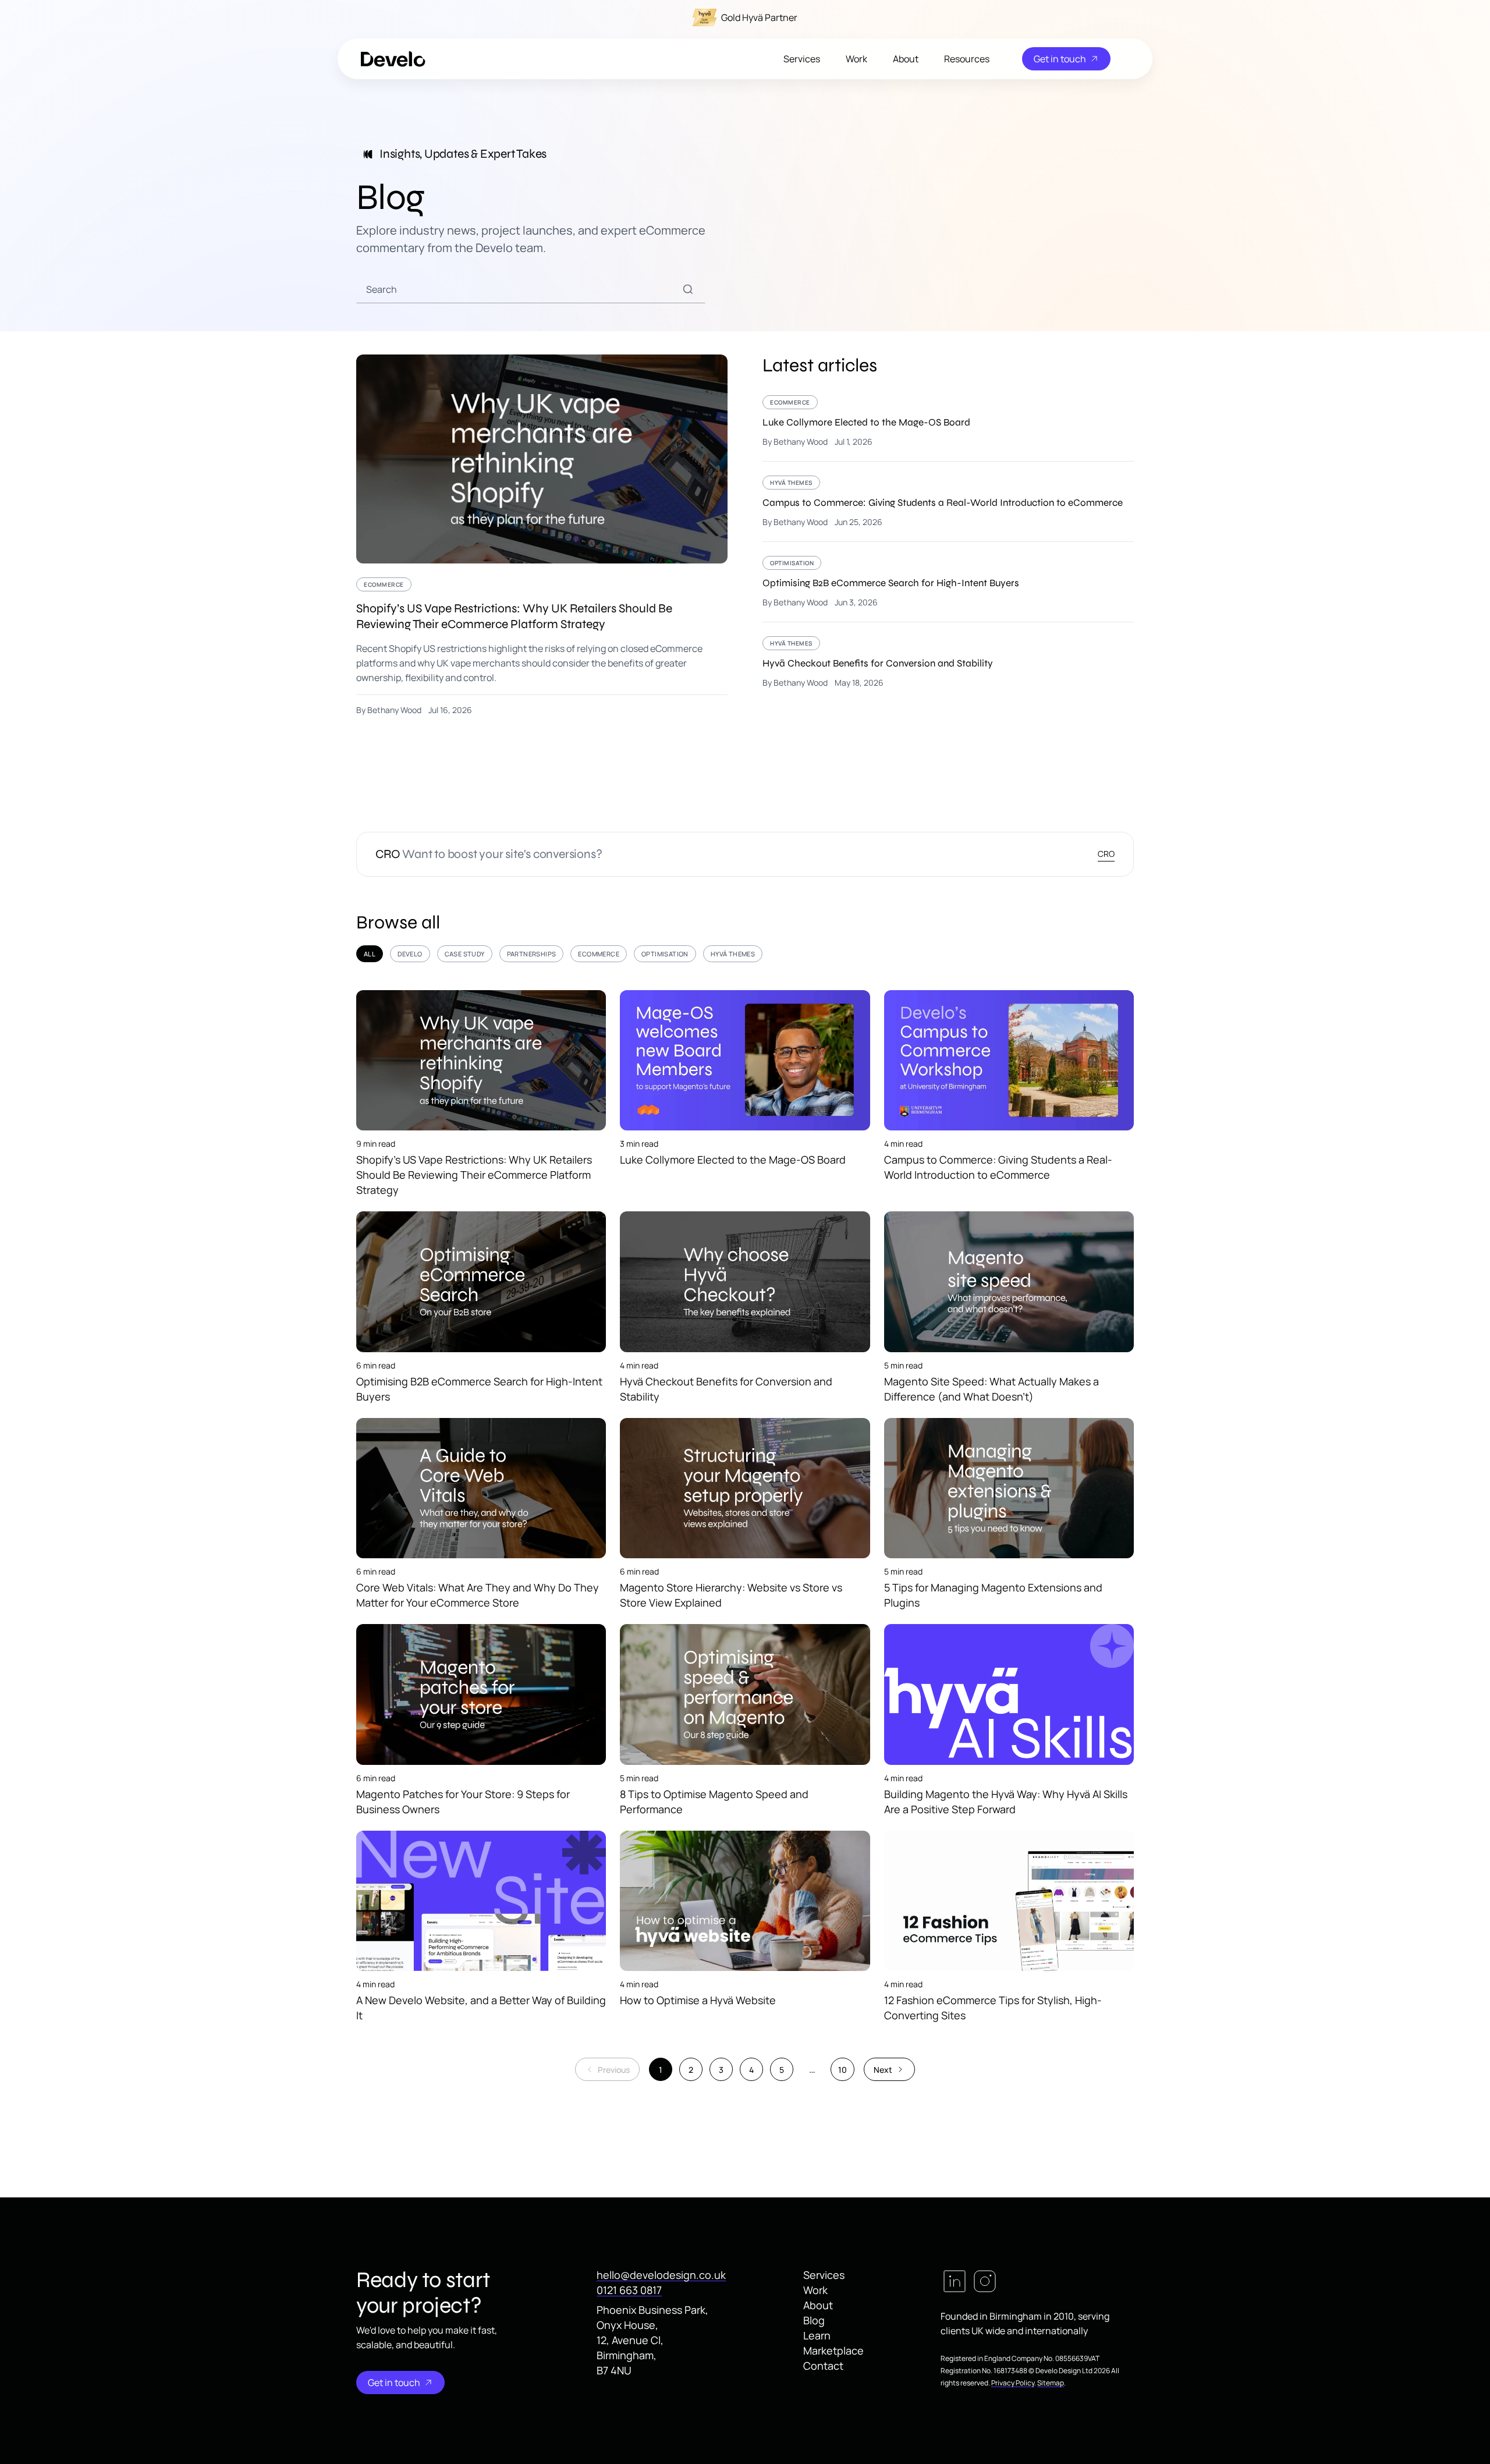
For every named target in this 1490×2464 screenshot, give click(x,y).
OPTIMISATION (665, 954)
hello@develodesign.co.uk (661, 2275)
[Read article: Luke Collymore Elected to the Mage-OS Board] (948, 428)
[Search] (688, 289)
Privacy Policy (1013, 2383)
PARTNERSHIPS (532, 954)
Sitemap (1051, 2383)
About (906, 59)
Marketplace (833, 2350)
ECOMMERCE (599, 954)
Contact (823, 2366)
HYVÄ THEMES (733, 954)
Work (856, 59)
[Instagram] (985, 2281)
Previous (614, 2070)
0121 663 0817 (629, 2290)
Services (802, 59)
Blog (814, 2320)
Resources (967, 59)
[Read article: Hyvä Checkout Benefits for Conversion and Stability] (948, 662)
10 (842, 2070)
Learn (817, 2335)
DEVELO (410, 954)
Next (883, 2070)
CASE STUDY (465, 954)
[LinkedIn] (955, 2281)
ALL (370, 954)
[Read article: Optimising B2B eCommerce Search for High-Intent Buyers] (948, 589)
